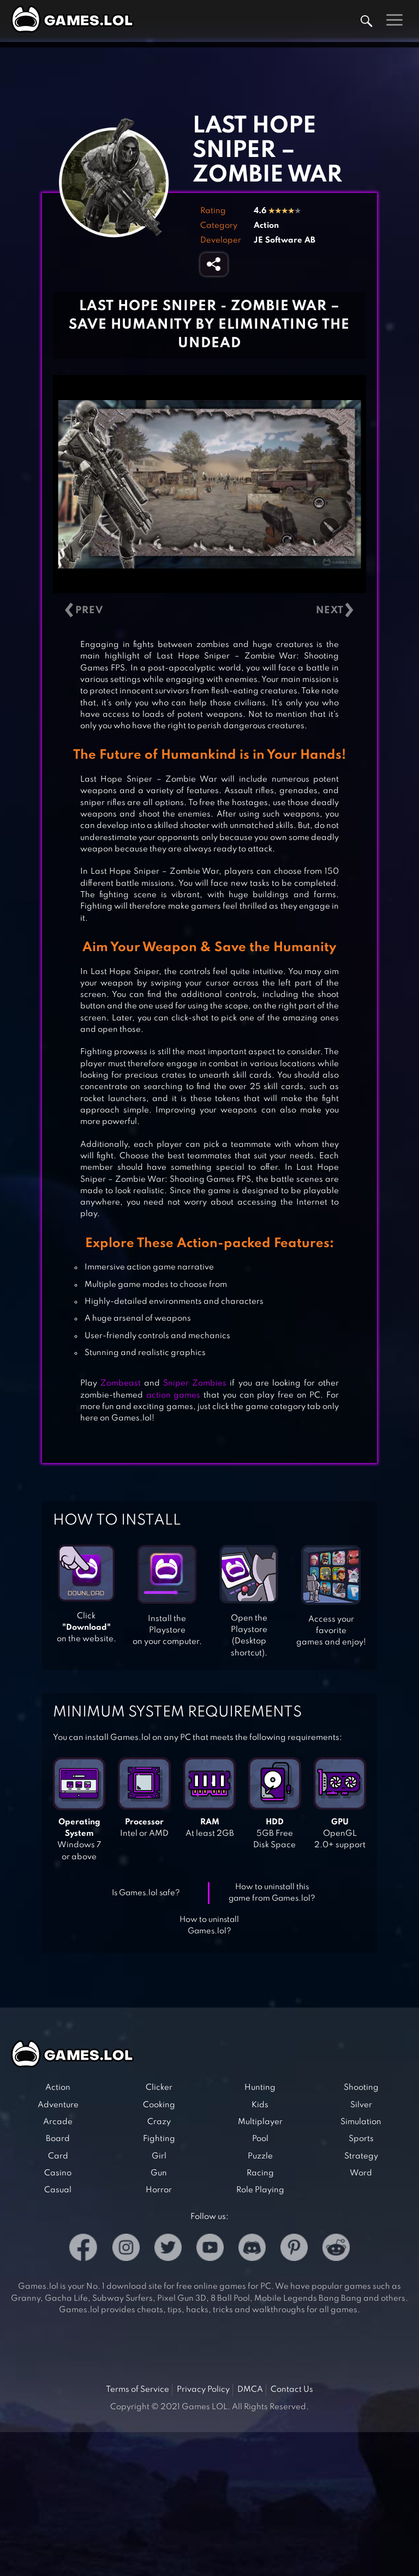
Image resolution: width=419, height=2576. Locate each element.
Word (361, 2173)
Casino (58, 2173)
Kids (260, 2105)
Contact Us (292, 2390)
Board (58, 2139)
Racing (260, 2173)
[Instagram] (126, 2249)
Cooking (159, 2105)
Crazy (159, 2122)
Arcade (58, 2122)
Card (58, 2156)
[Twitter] (168, 2249)
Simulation (361, 2122)
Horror (159, 2190)
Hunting (260, 2088)
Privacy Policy (203, 2390)
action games (173, 1395)
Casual (58, 2190)
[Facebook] (83, 2249)
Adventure (58, 2105)
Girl (159, 2156)
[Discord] (252, 2249)
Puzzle (260, 2156)
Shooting (361, 2088)
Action (266, 226)
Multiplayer (260, 2122)
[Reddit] (336, 2249)
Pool (260, 2139)
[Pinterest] (294, 2249)
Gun (159, 2173)
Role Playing (260, 2190)
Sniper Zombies (195, 1383)
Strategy (361, 2156)
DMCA (250, 2390)
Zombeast (121, 1383)
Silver (361, 2105)
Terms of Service (137, 2390)
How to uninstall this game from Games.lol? (272, 1893)
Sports (361, 2139)
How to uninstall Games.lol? (209, 1925)
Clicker (159, 2088)
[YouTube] (210, 2249)
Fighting (159, 2139)
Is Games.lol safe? (146, 1893)
